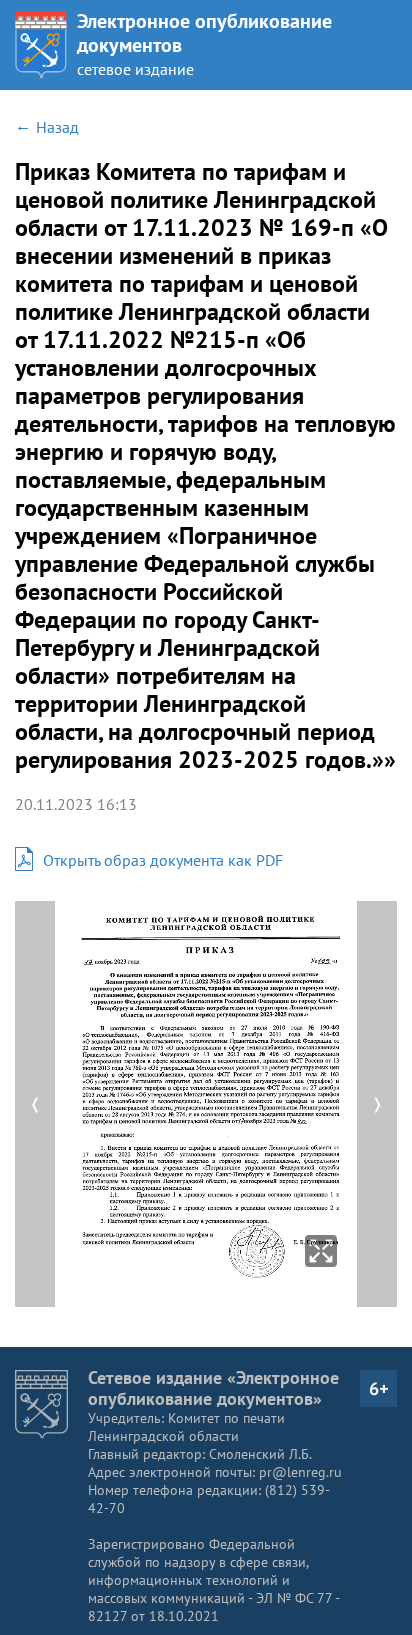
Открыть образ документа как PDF (163, 860)
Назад (57, 127)
